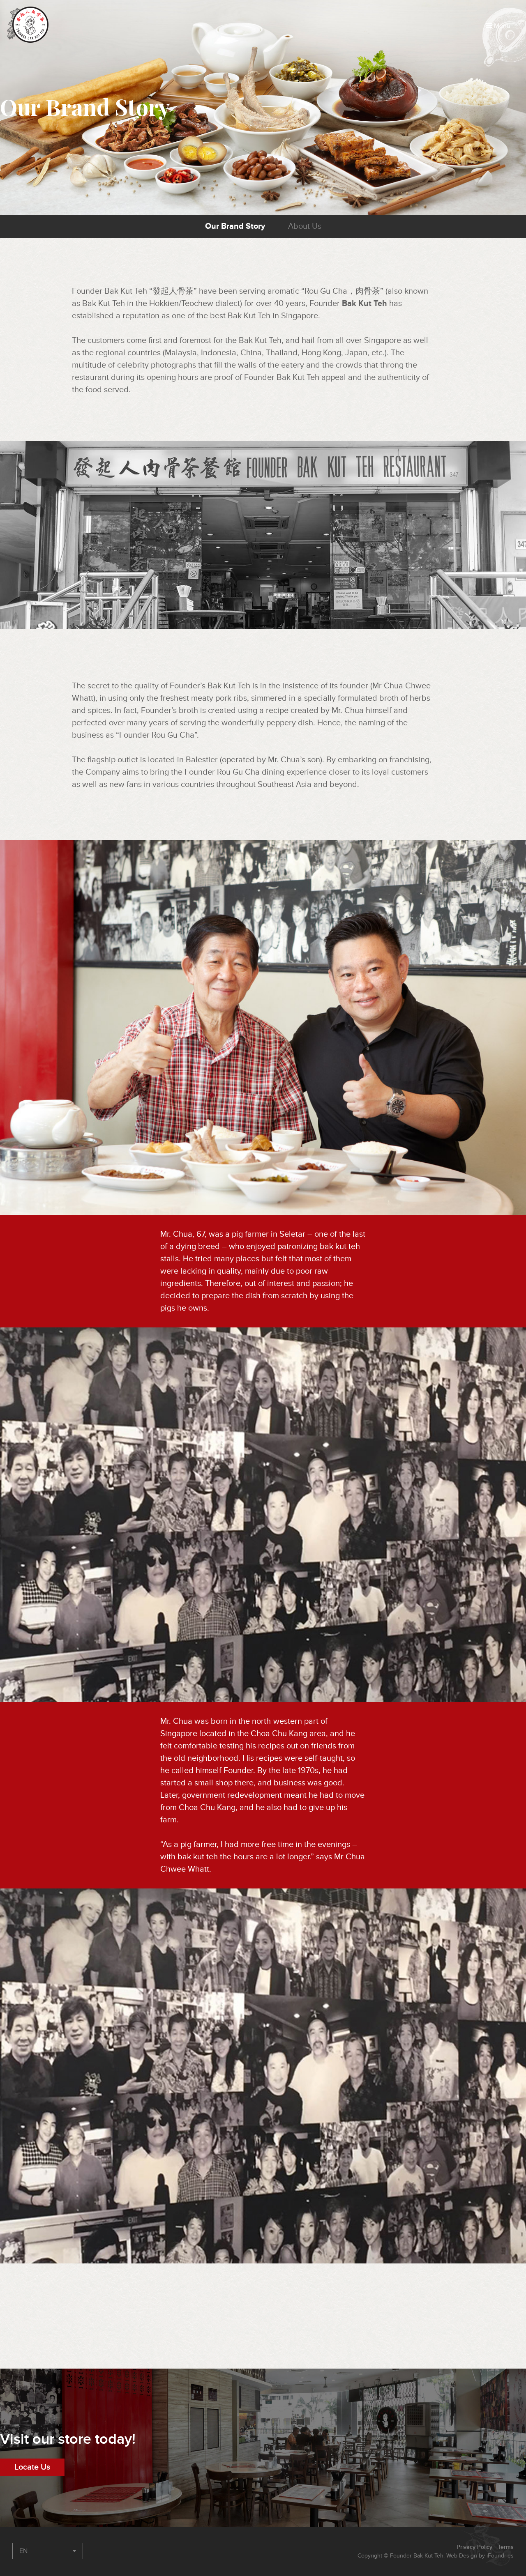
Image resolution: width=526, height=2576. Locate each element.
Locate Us (32, 2467)
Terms (506, 2547)
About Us (305, 226)
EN (23, 2551)
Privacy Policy (474, 2547)
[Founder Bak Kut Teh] (30, 25)
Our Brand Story (235, 226)
